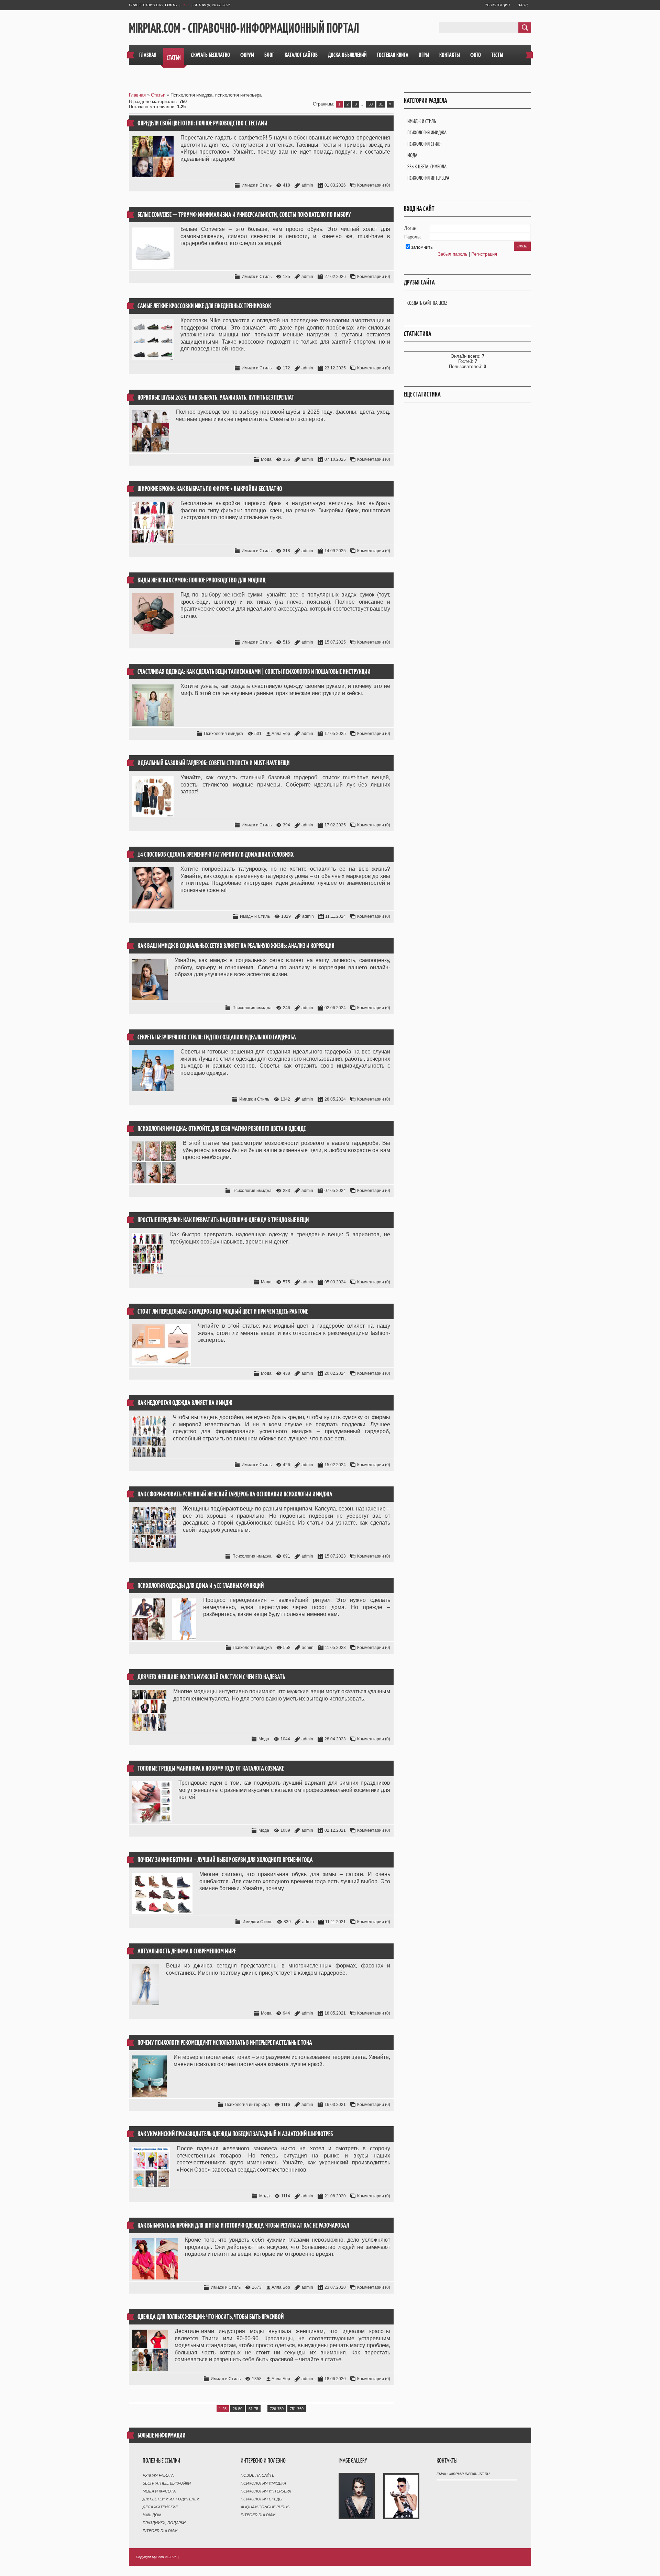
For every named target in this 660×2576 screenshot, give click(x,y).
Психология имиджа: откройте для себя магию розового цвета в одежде (222, 1129)
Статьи (158, 95)
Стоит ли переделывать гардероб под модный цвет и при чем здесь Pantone (223, 1311)
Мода (266, 459)
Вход (523, 5)
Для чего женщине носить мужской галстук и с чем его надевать (211, 1677)
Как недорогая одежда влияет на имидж (185, 1403)
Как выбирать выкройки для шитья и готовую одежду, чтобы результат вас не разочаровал (243, 2225)
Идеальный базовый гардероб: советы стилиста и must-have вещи (214, 763)
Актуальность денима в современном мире (187, 1951)
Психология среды (262, 2499)
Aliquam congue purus (265, 2507)
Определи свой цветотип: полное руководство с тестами (202, 123)
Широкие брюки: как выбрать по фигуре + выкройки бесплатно (210, 489)
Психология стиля (424, 144)
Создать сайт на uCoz (427, 303)
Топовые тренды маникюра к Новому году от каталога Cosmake (211, 1768)
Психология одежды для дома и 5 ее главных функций (201, 1586)
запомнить (422, 247)
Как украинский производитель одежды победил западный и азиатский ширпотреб (235, 2134)
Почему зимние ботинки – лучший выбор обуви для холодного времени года (225, 1860)
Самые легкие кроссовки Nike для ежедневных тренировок (204, 306)
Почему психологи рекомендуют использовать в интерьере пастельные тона (225, 2043)
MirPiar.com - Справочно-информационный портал (244, 28)
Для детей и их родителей (171, 2499)
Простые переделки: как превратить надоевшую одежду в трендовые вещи (223, 1220)
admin (307, 185)
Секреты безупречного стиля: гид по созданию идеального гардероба (217, 1037)
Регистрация (497, 5)
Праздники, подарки (164, 2523)
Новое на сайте (257, 2475)
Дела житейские (160, 2507)
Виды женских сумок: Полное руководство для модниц (201, 580)
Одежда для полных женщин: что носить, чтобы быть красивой (211, 2317)
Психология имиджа (223, 734)
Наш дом (152, 2515)
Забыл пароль (453, 254)
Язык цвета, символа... (428, 166)
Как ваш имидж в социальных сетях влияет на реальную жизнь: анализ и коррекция (236, 946)
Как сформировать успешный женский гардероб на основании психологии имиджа (235, 1494)
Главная (137, 95)
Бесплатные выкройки (167, 2483)
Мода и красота (159, 2491)
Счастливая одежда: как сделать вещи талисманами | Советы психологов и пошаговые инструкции (254, 672)
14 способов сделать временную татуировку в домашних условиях (216, 854)
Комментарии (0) (374, 185)
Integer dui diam (160, 2531)
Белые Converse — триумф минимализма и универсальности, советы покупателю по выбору (244, 215)
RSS (185, 5)
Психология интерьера (247, 2105)
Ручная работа (158, 2475)
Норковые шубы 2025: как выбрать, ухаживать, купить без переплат (216, 397)
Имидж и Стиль (257, 185)
